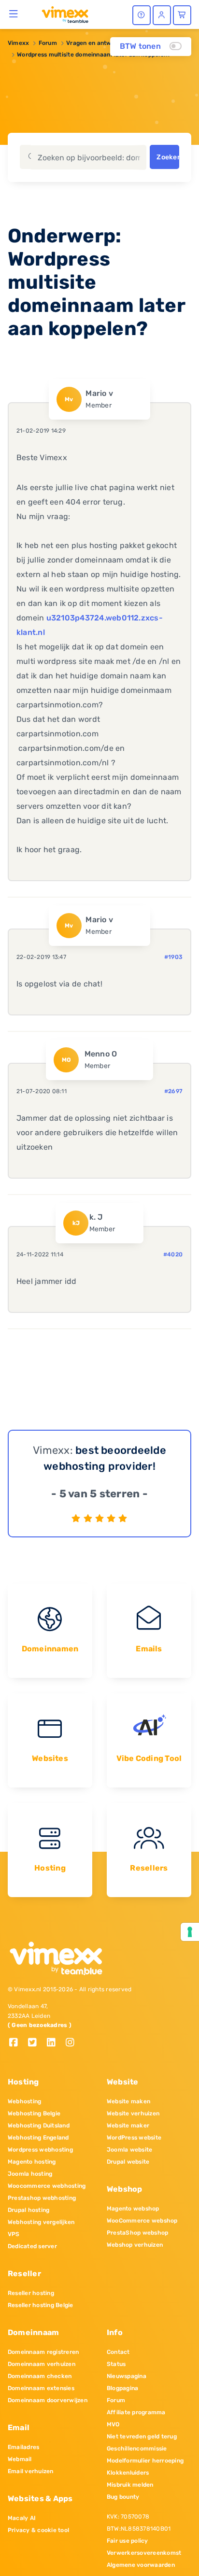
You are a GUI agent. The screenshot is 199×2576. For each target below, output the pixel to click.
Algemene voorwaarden (141, 2565)
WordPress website (134, 2138)
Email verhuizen (31, 2471)
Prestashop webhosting (42, 2198)
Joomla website (129, 2150)
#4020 (173, 1254)
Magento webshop (133, 2209)
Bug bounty (123, 2497)
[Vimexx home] (61, 14)
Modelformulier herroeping (145, 2461)
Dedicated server (32, 2246)
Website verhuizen (133, 2113)
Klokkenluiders (128, 2473)
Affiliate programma (136, 2412)
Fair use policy (128, 2541)
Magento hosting (32, 2162)
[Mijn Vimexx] (162, 15)
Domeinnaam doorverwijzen (48, 2400)
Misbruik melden (130, 2485)
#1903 (173, 957)
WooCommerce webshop (142, 2221)
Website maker (128, 2126)
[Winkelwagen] (182, 15)
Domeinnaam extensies (41, 2388)
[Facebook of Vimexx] (17, 2043)
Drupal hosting (28, 2210)
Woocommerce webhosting (47, 2186)
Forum (48, 43)
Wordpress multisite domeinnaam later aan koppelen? (94, 55)
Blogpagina (122, 2388)
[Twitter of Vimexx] (36, 2043)
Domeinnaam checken (40, 2376)
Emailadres (23, 2447)
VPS (14, 2234)
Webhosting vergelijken (41, 2222)
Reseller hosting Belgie (41, 2305)
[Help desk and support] (142, 15)
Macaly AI (22, 2518)
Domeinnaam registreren (43, 2352)
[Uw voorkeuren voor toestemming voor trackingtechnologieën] (190, 1932)
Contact (118, 2352)
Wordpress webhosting (40, 2150)
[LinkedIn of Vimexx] (55, 2043)
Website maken (128, 2101)
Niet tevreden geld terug (142, 2436)
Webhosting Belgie (34, 2113)
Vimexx (18, 43)
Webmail (20, 2459)
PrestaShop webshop (137, 2233)
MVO (113, 2424)
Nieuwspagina (127, 2376)
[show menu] (14, 14)
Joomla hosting (30, 2174)
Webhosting (24, 2101)
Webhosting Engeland (38, 2138)
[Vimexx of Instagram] (73, 2043)
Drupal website (128, 2162)
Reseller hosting (31, 2293)
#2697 (173, 1091)
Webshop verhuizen (135, 2245)
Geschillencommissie (137, 2449)
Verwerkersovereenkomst (144, 2553)
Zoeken (168, 157)
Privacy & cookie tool (38, 2530)
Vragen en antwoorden (99, 43)
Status (116, 2364)
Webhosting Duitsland (39, 2126)
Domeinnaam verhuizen (42, 2364)
